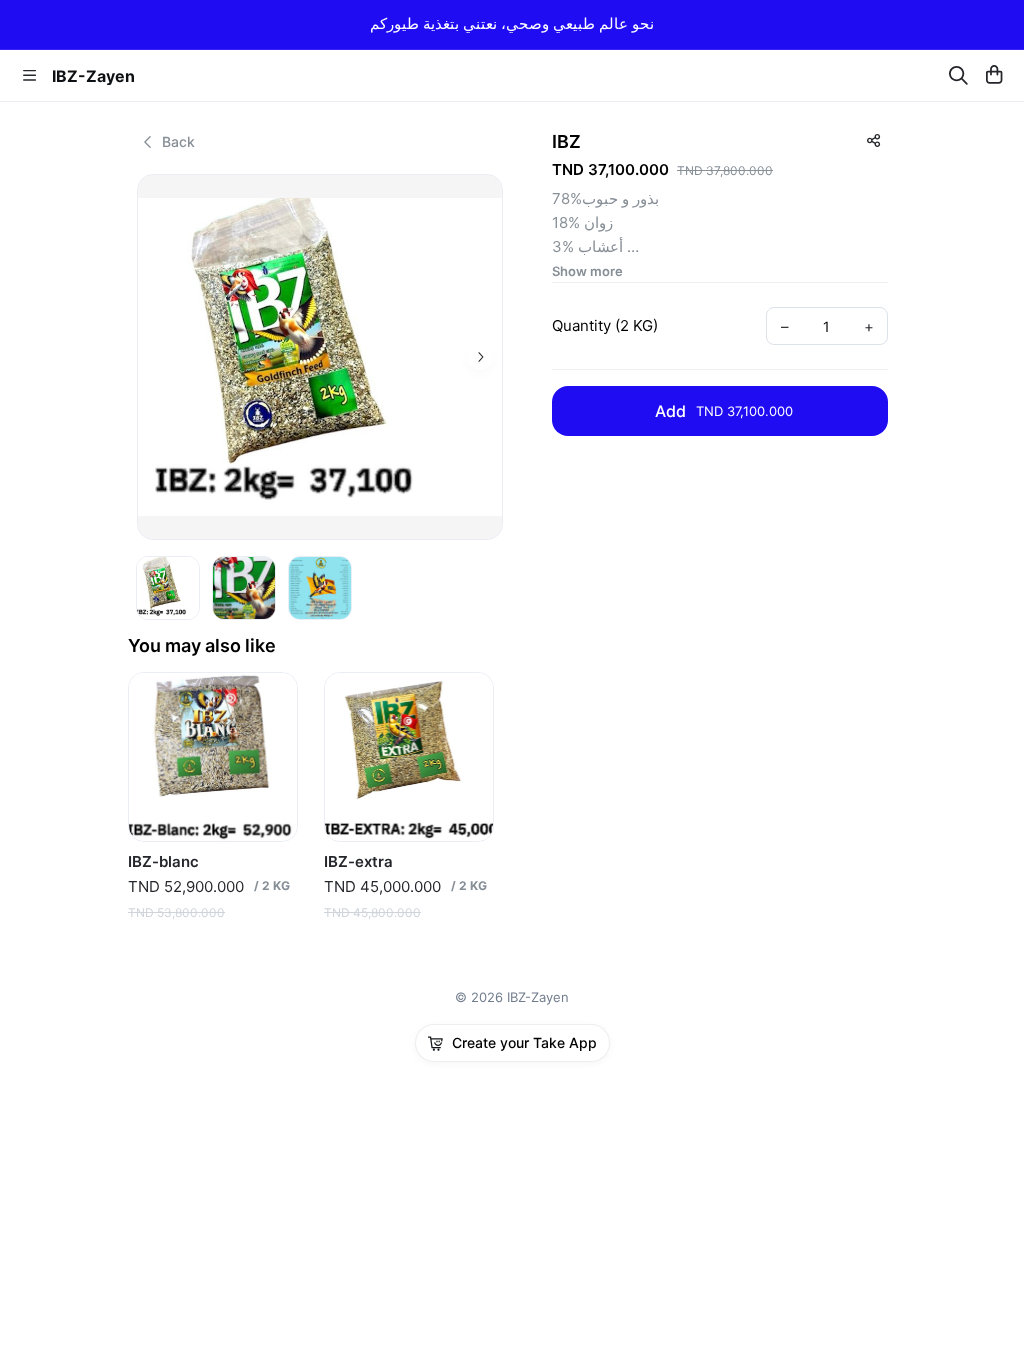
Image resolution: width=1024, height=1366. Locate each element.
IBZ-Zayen (93, 76)
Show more (587, 271)
